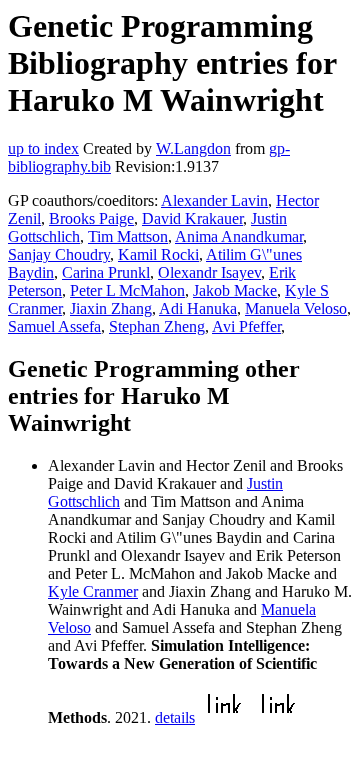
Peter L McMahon (127, 290)
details (175, 717)
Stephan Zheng (157, 326)
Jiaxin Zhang (111, 308)
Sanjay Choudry (59, 254)
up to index (43, 148)
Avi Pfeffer (246, 326)
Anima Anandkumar (239, 236)
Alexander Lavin (214, 200)
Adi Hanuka (198, 308)
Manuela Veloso (296, 308)
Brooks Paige (91, 218)
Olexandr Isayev (209, 272)
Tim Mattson (128, 236)
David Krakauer (192, 218)
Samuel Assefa (54, 326)
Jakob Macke (235, 290)
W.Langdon (193, 148)
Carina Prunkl (106, 272)
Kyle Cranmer (93, 591)
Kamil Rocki (158, 254)
